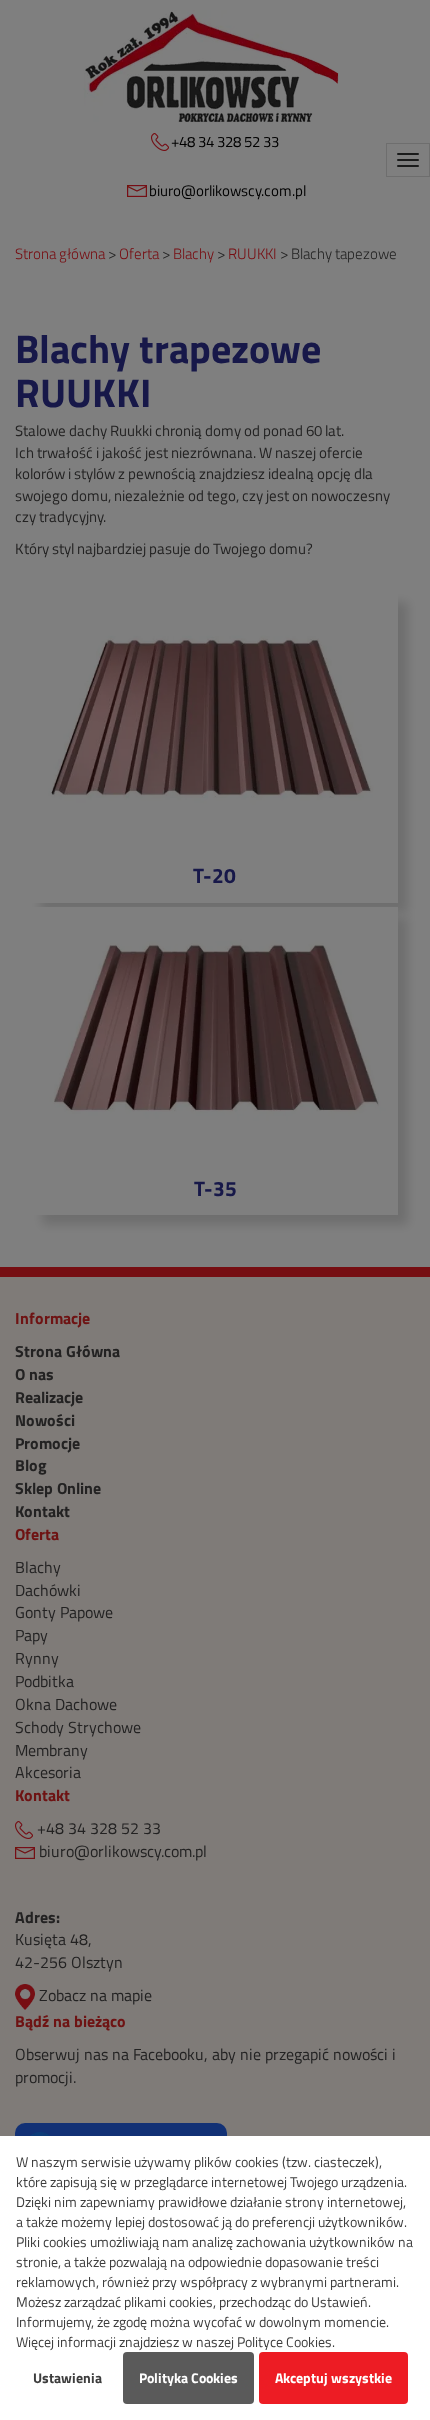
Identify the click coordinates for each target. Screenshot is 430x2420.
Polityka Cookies (188, 2377)
